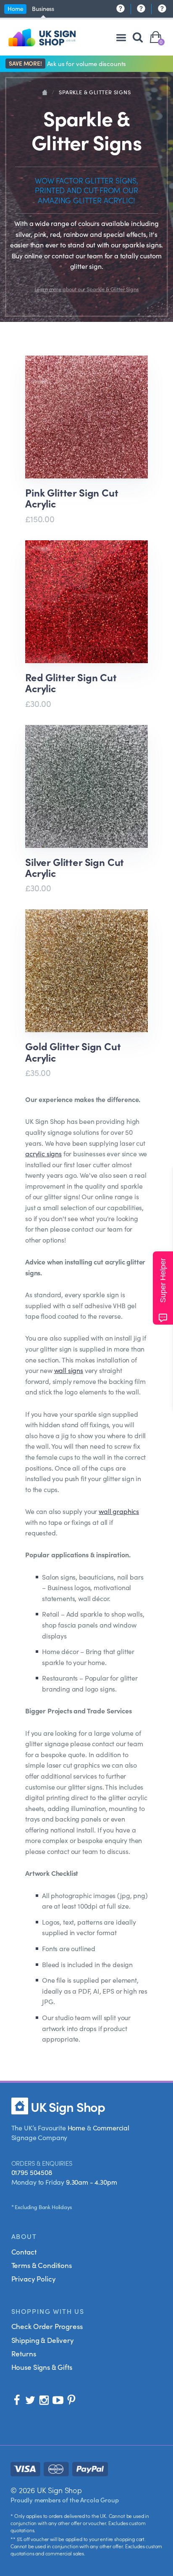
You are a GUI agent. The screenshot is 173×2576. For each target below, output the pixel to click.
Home (15, 8)
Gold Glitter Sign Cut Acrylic (73, 1052)
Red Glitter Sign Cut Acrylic (71, 683)
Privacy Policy (34, 2279)
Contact (24, 2252)
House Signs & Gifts (42, 2367)
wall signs (69, 1370)
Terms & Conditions (42, 2265)
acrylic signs (43, 1153)
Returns (24, 2353)
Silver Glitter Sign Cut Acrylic (75, 867)
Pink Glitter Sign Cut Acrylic (72, 498)
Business (43, 8)
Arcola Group (99, 2500)
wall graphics (119, 1511)
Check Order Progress (47, 2326)
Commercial (111, 2127)
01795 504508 (32, 2172)
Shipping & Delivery (43, 2340)
